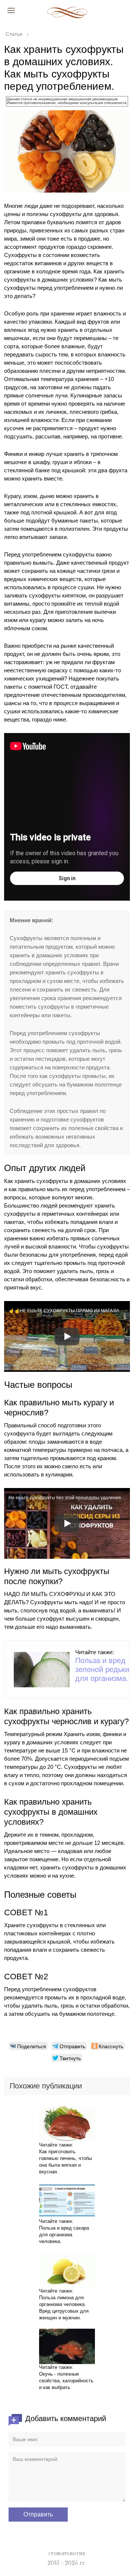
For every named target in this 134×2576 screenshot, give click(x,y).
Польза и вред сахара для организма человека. (64, 2235)
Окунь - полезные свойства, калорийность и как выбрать (66, 2381)
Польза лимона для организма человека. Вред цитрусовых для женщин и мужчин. (64, 2308)
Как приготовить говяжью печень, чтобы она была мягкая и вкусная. (66, 2162)
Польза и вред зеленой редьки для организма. (102, 1669)
